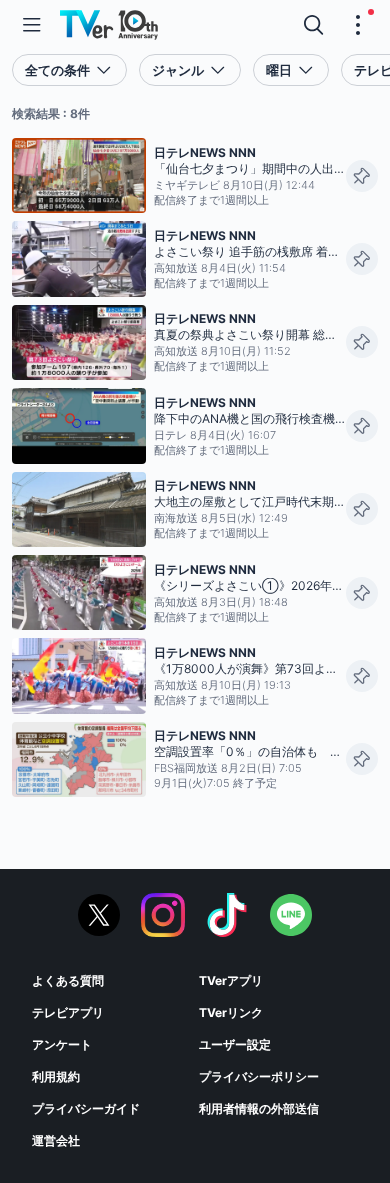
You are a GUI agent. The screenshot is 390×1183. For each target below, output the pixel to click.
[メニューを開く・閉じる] (358, 25)
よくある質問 (68, 980)
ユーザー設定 (235, 1044)
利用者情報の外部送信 (259, 1108)
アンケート (62, 1044)
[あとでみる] (362, 176)
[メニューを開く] (32, 25)
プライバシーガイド (86, 1108)
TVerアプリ (231, 980)
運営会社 (56, 1140)
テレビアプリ (68, 1012)
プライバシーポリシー (259, 1076)
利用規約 (56, 1076)
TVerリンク (231, 1012)
